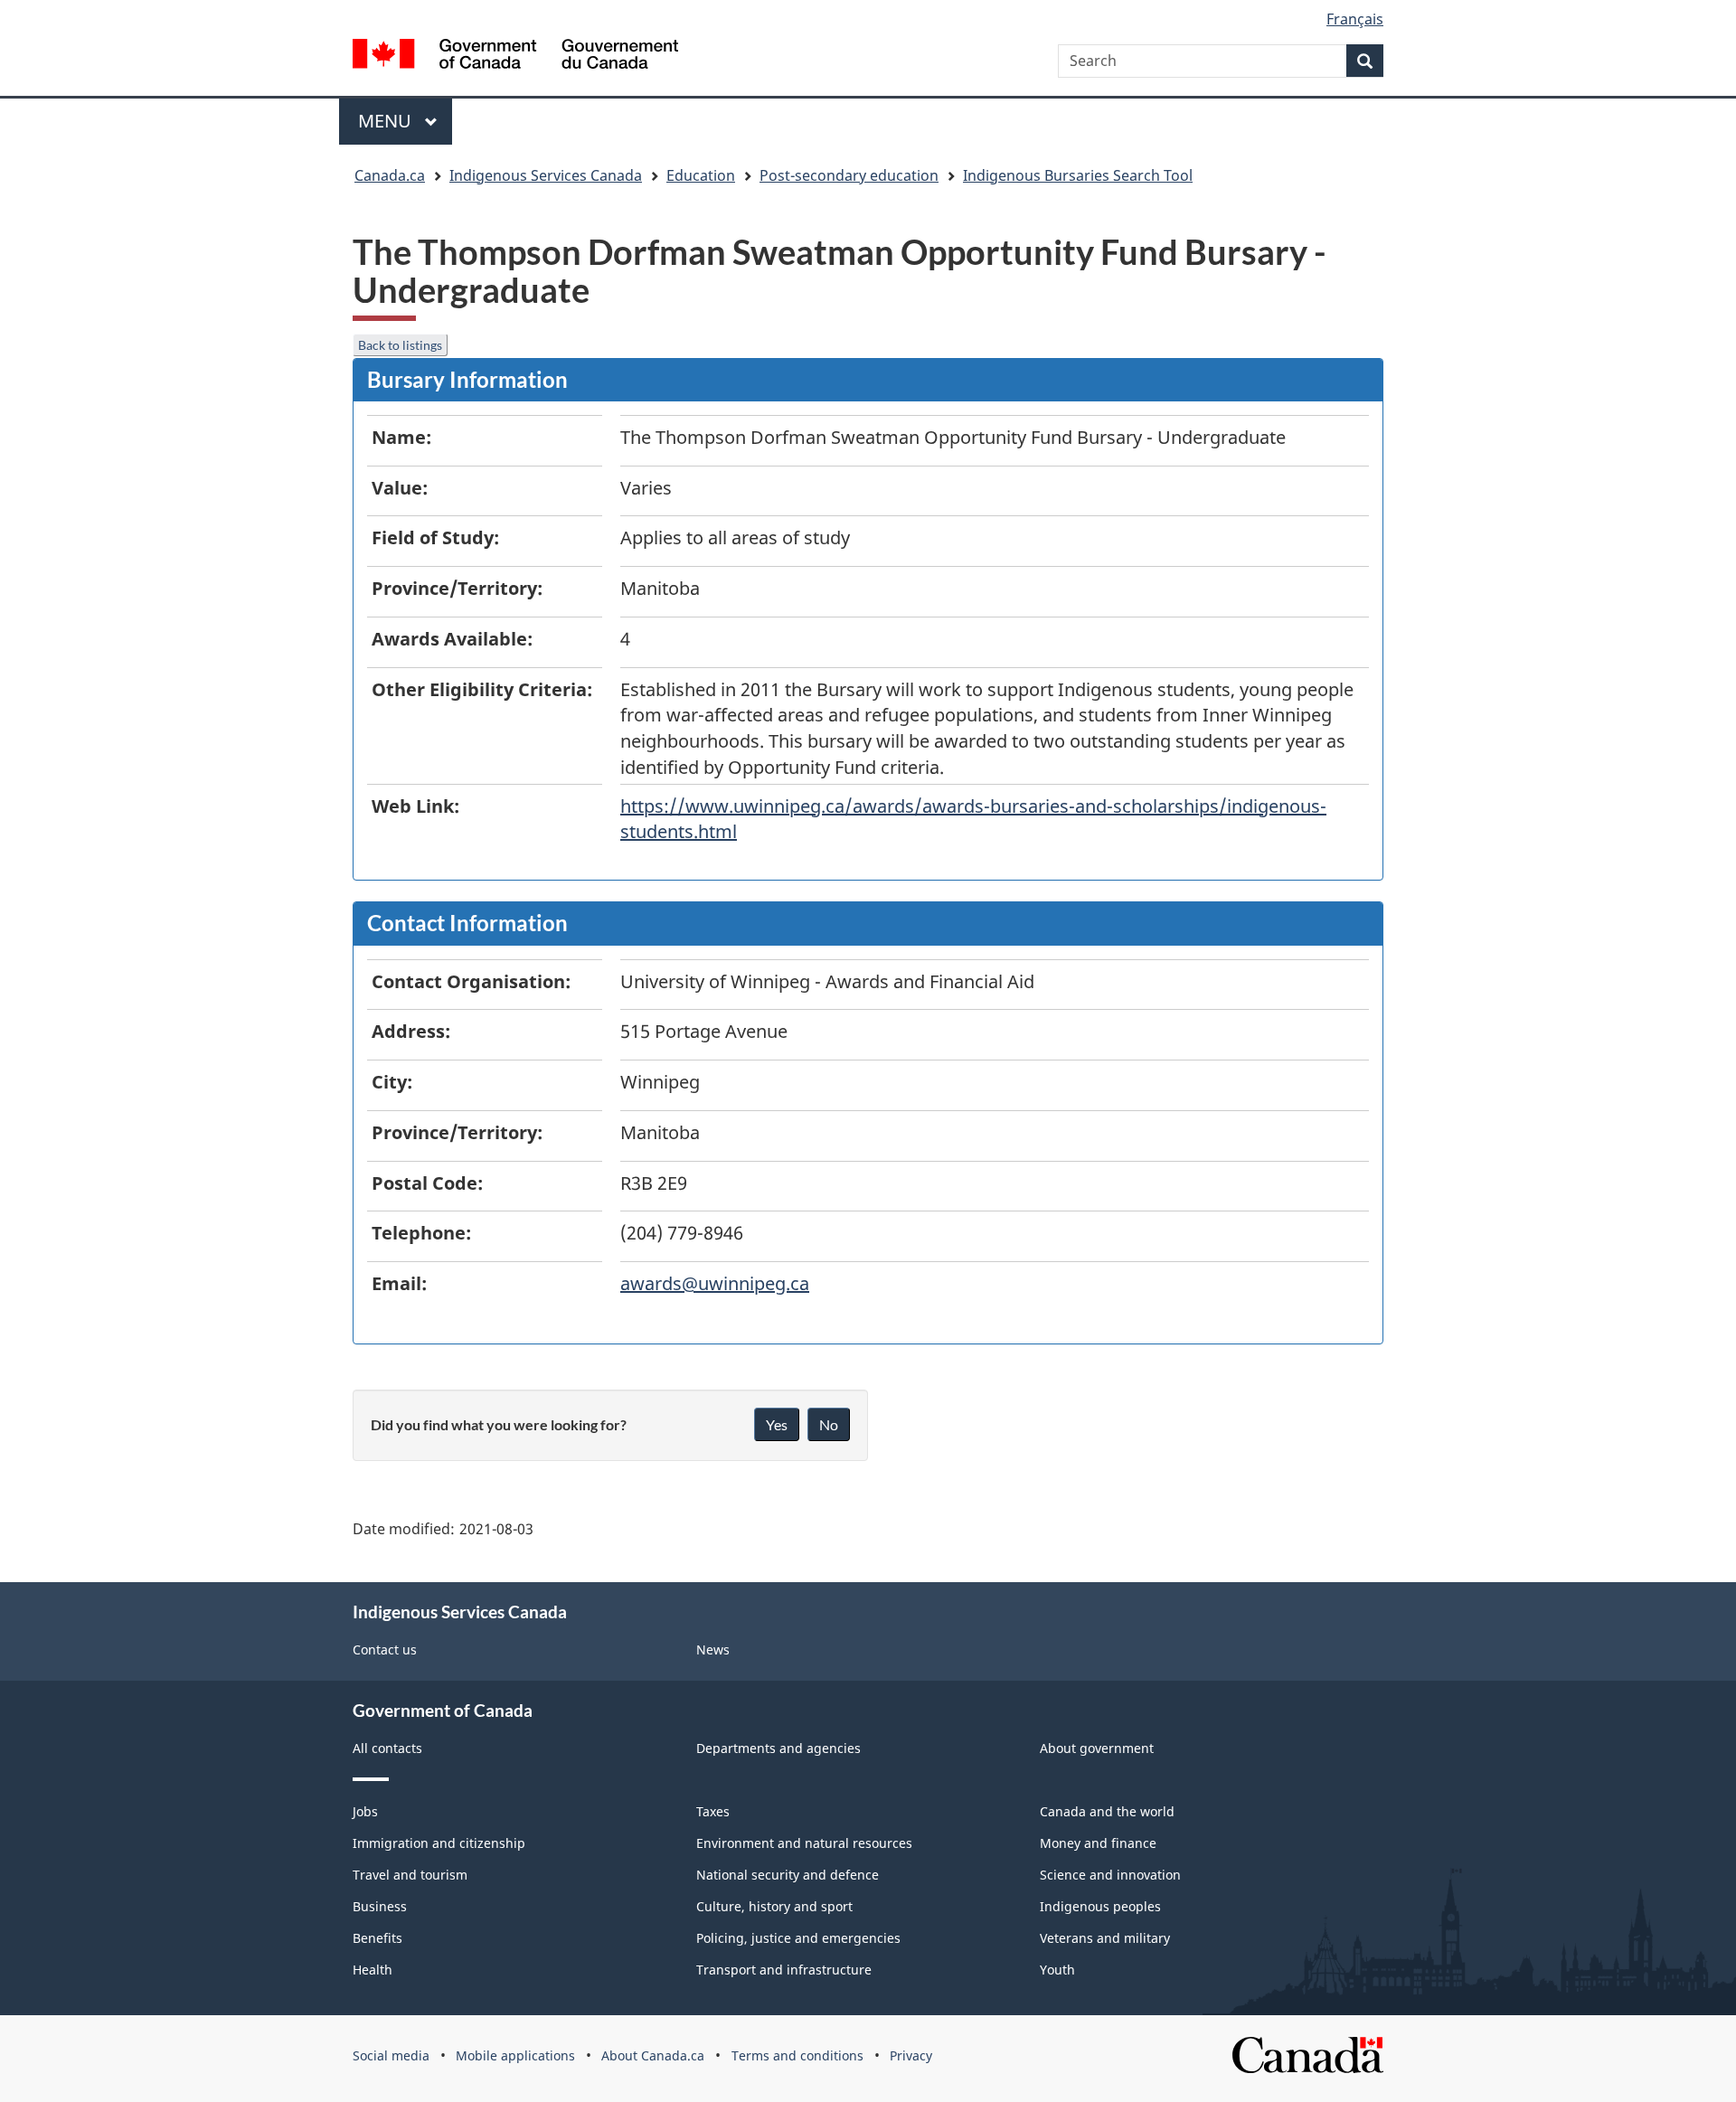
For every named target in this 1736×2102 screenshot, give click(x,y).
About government (1097, 1748)
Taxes (713, 1811)
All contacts (387, 1748)
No (829, 1424)
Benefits (377, 1938)
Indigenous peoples (1100, 1906)
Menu (387, 121)
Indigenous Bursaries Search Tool (1078, 175)
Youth (1057, 1970)
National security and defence (788, 1875)
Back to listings (400, 345)
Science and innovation (1110, 1875)
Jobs (365, 1811)
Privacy (911, 2055)
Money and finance (1098, 1843)
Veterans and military (1105, 1938)
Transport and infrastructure (784, 1970)
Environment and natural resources (804, 1843)
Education (701, 175)
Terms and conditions (797, 2055)
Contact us (385, 1650)
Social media (391, 2055)
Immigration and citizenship (439, 1843)
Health (373, 1970)
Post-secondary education (849, 175)
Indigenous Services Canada (546, 175)
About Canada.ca (653, 2055)
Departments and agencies (778, 1748)
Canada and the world (1107, 1811)
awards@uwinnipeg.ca (715, 1283)
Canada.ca (390, 175)
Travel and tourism (410, 1875)
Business (380, 1906)
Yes (777, 1424)
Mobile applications (515, 2055)
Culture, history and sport (774, 1906)
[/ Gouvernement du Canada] (515, 57)
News (713, 1650)
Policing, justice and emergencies (798, 1938)
